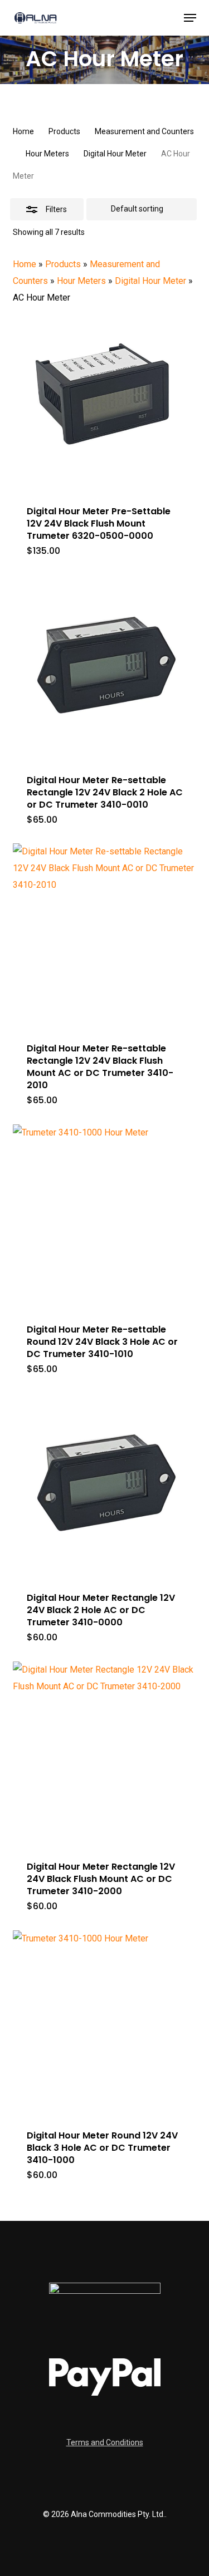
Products (64, 131)
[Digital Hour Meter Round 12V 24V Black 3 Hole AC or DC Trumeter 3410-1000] (105, 2022)
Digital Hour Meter (115, 154)
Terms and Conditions (105, 2442)
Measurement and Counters (144, 131)
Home (23, 131)
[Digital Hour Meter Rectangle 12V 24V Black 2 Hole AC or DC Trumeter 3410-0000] (105, 1484)
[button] (190, 18)
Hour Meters (47, 154)
